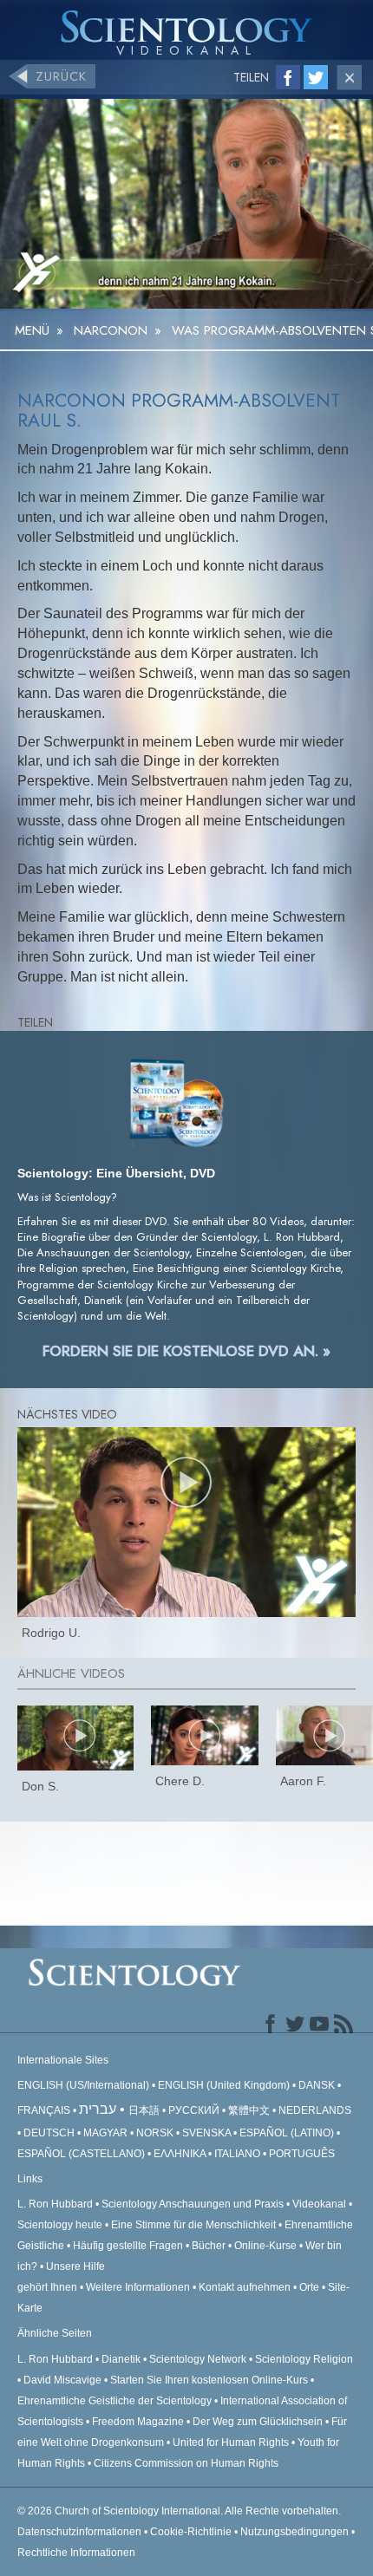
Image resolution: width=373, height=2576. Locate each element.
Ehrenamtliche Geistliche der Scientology (115, 2401)
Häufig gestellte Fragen (128, 2246)
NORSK (155, 2133)
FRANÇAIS (44, 2110)
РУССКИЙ (194, 2110)
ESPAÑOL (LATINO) (287, 2133)
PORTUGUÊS (302, 2154)
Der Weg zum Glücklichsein (258, 2422)
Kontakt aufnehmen (245, 2287)
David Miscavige (62, 2380)
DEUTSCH (49, 2133)
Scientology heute (60, 2225)
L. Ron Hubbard (55, 2204)
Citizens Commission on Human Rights (186, 2463)
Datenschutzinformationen (79, 2532)
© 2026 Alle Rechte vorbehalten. (179, 2511)
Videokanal (319, 2204)
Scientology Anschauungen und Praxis (193, 2204)
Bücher (209, 2246)
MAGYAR (105, 2133)
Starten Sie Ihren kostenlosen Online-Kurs (209, 2380)
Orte (309, 2287)
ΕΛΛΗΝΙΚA (180, 2154)
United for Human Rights (232, 2442)
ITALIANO (237, 2154)
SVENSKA (206, 2133)
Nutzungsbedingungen (294, 2532)
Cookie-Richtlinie (191, 2532)
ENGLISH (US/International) (83, 2085)
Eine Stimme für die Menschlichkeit (193, 2225)
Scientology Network (198, 2359)
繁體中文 (249, 2110)
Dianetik (121, 2359)
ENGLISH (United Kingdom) (224, 2085)
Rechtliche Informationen (76, 2553)
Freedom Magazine (138, 2422)
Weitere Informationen (138, 2287)
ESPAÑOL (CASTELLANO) (81, 2154)
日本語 (144, 2110)
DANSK (317, 2085)
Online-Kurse (267, 2246)
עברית (98, 2109)
